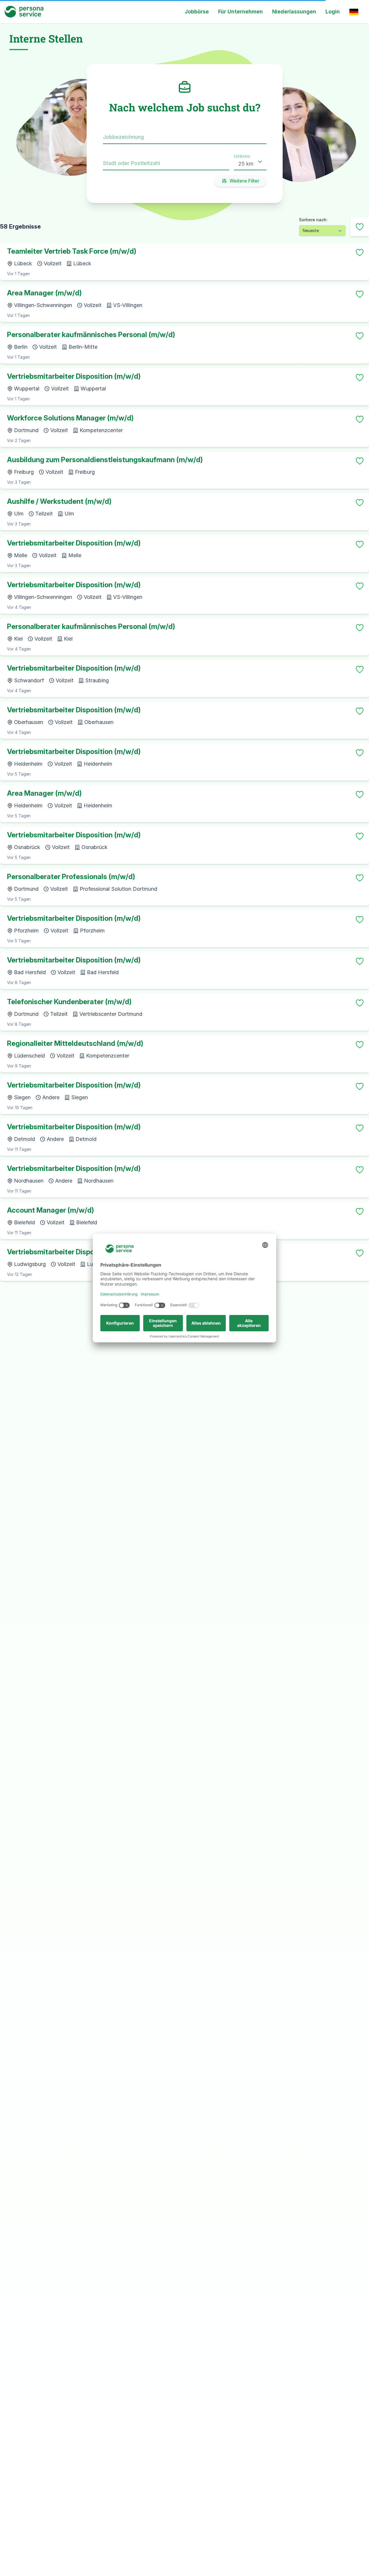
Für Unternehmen (241, 12)
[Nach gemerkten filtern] (360, 227)
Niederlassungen (294, 12)
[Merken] (360, 252)
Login (333, 12)
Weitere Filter (244, 181)
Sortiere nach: (313, 220)
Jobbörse (197, 12)
